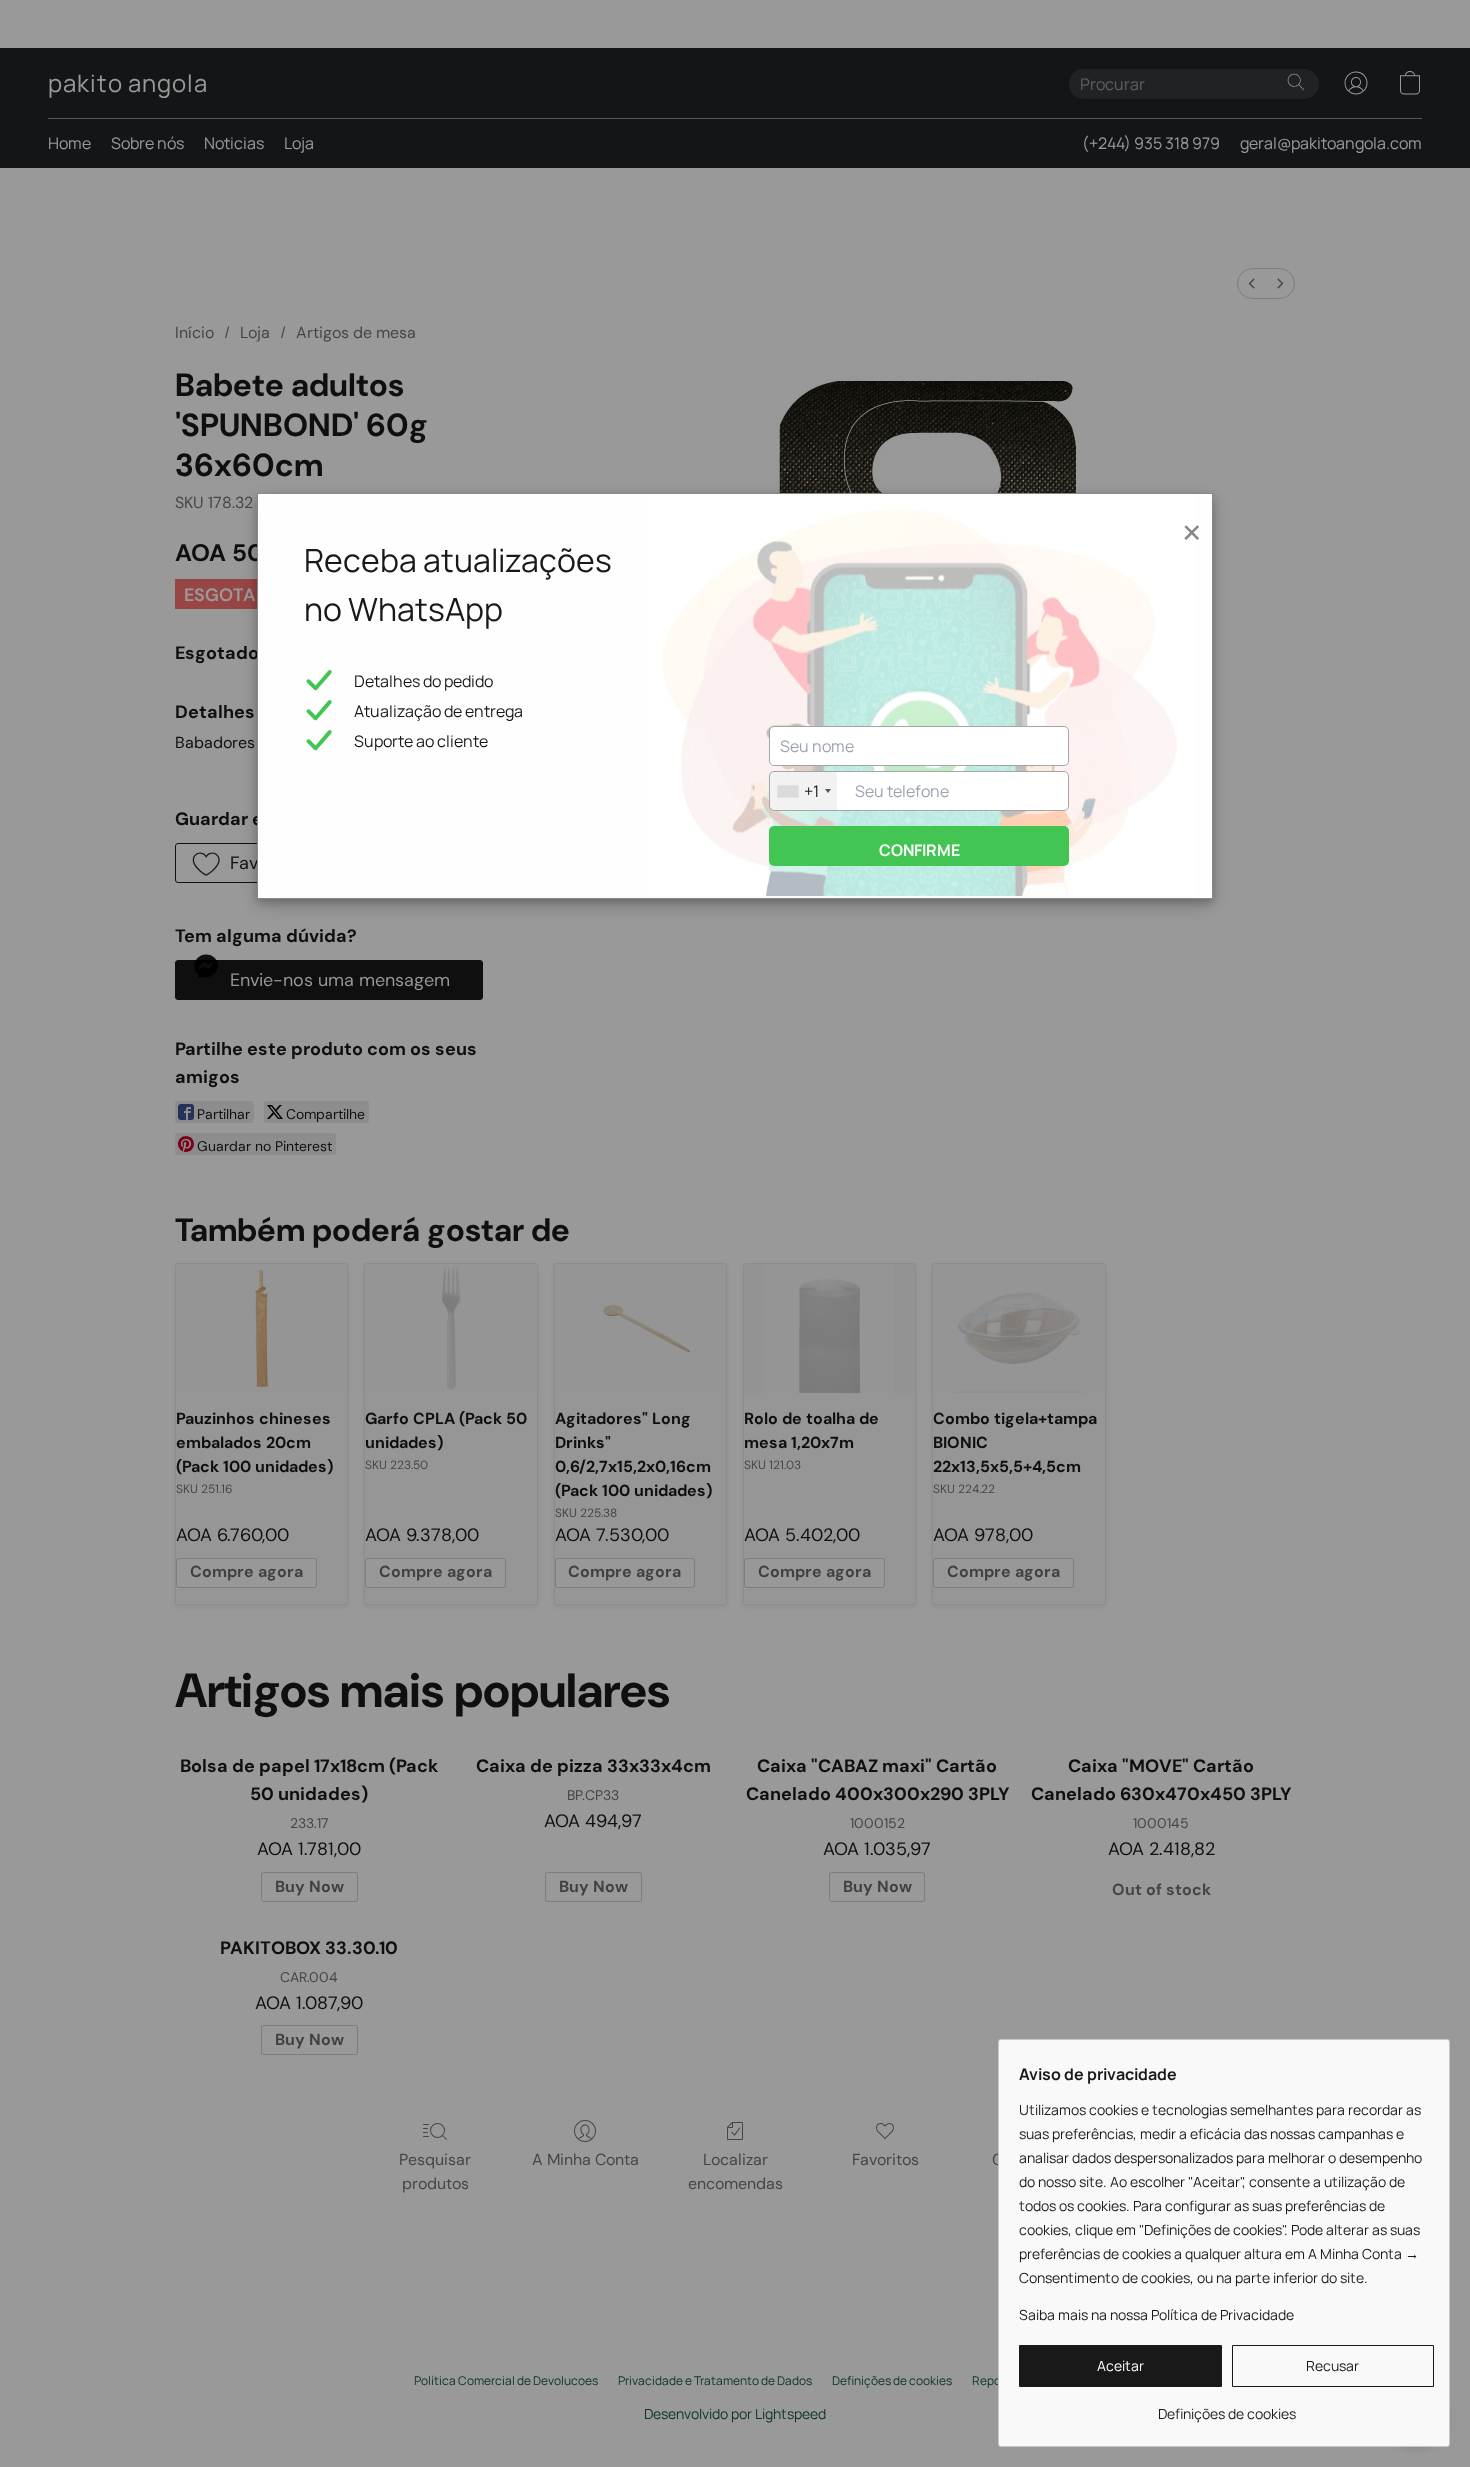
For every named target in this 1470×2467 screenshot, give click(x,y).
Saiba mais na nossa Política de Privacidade (1156, 2314)
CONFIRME (919, 850)
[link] (1226, 2406)
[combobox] (803, 791)
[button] (1120, 2366)
